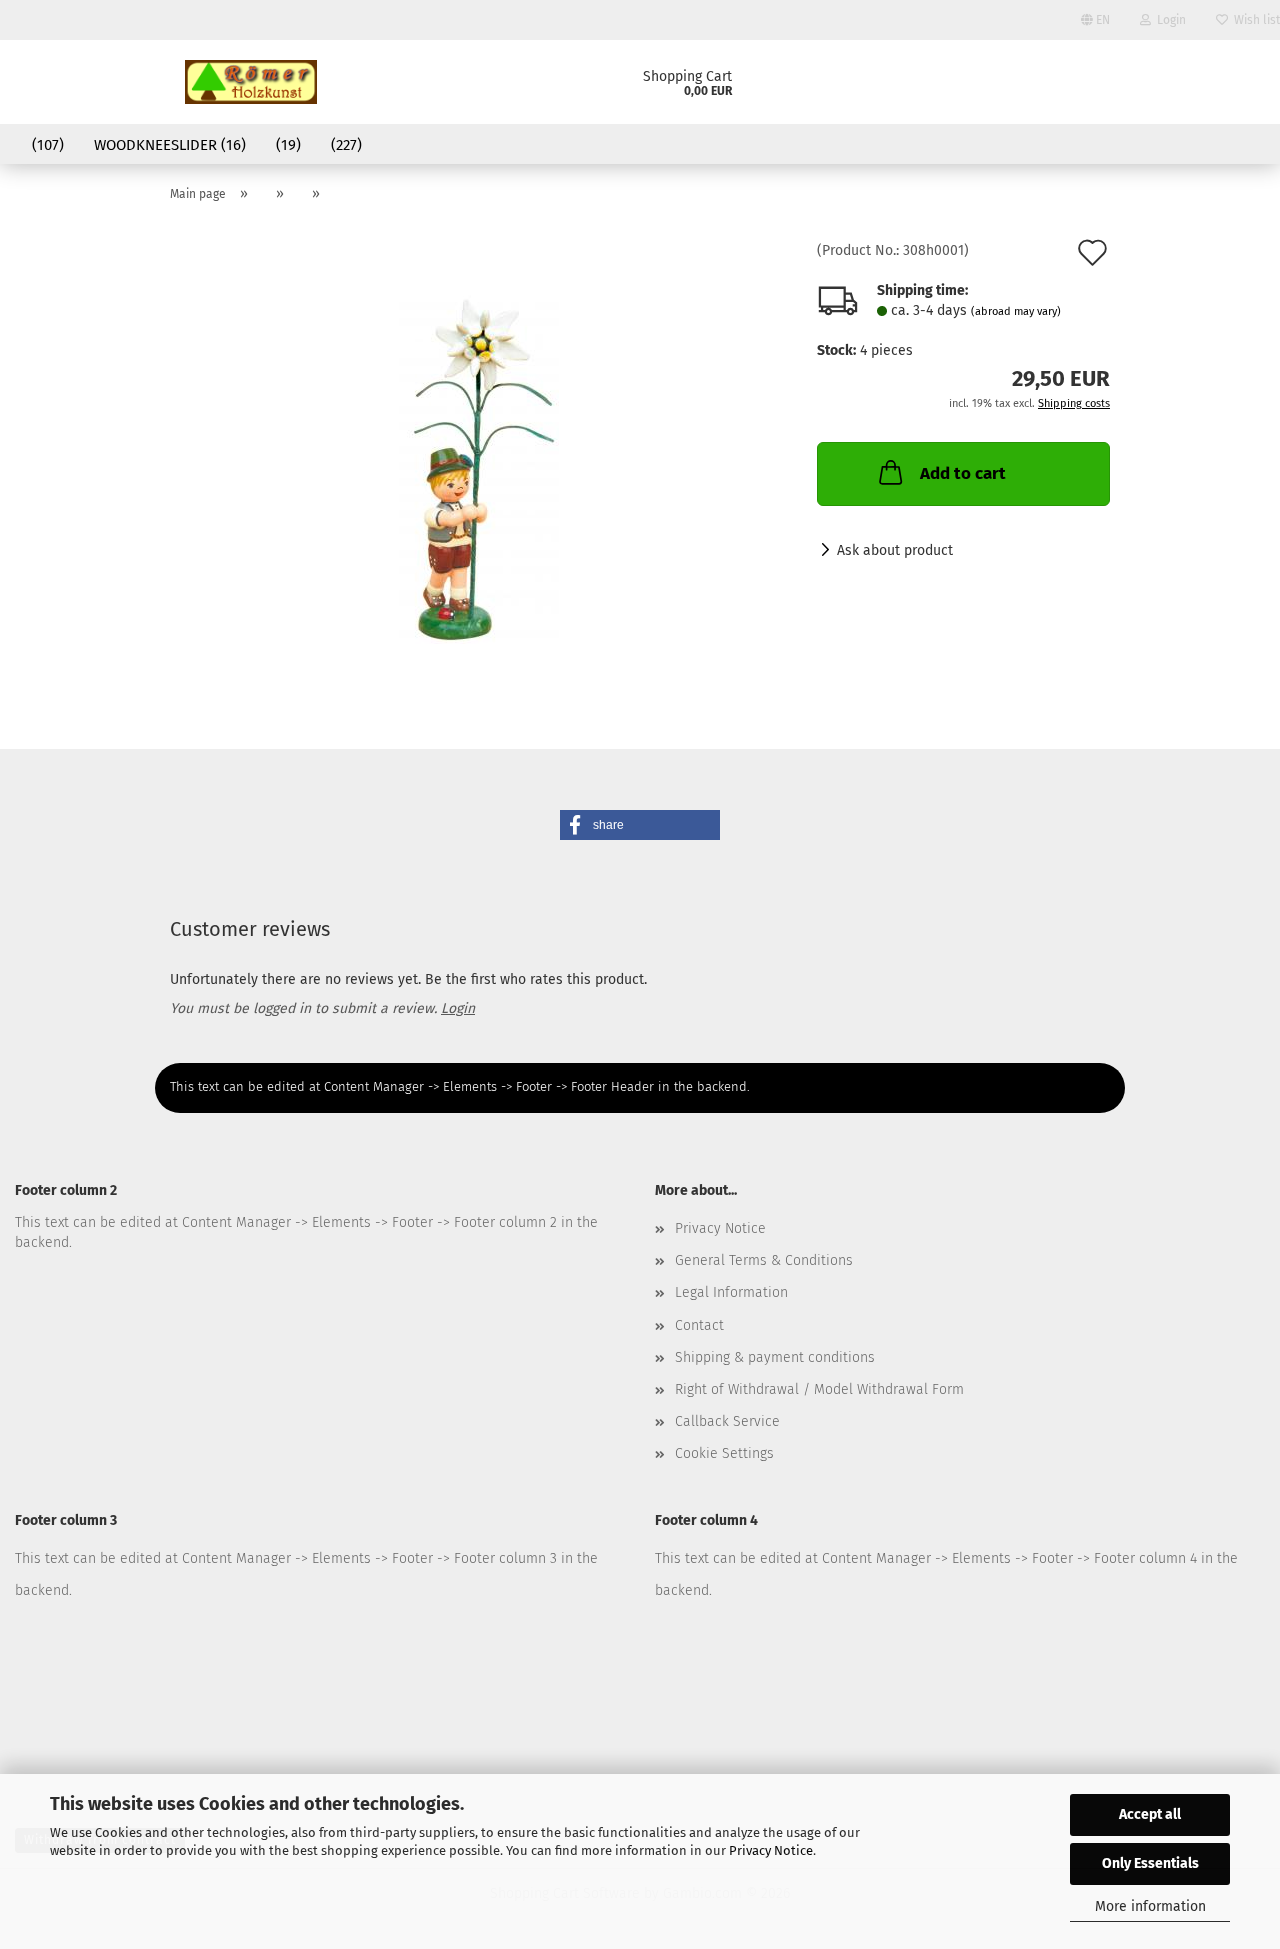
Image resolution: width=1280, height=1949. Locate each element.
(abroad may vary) (1016, 311)
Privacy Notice (771, 1850)
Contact (699, 1325)
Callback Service (727, 1421)
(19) (288, 145)
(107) (48, 145)
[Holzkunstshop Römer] (251, 82)
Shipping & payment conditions (775, 1357)
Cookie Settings (724, 1453)
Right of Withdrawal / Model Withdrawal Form (819, 1389)
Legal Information (731, 1292)
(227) (346, 145)
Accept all (1150, 1814)
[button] (640, 825)
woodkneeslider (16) (170, 145)
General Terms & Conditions (764, 1260)
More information (1150, 1906)
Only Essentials (1150, 1863)
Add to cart (963, 473)
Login (1168, 20)
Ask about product (895, 550)
